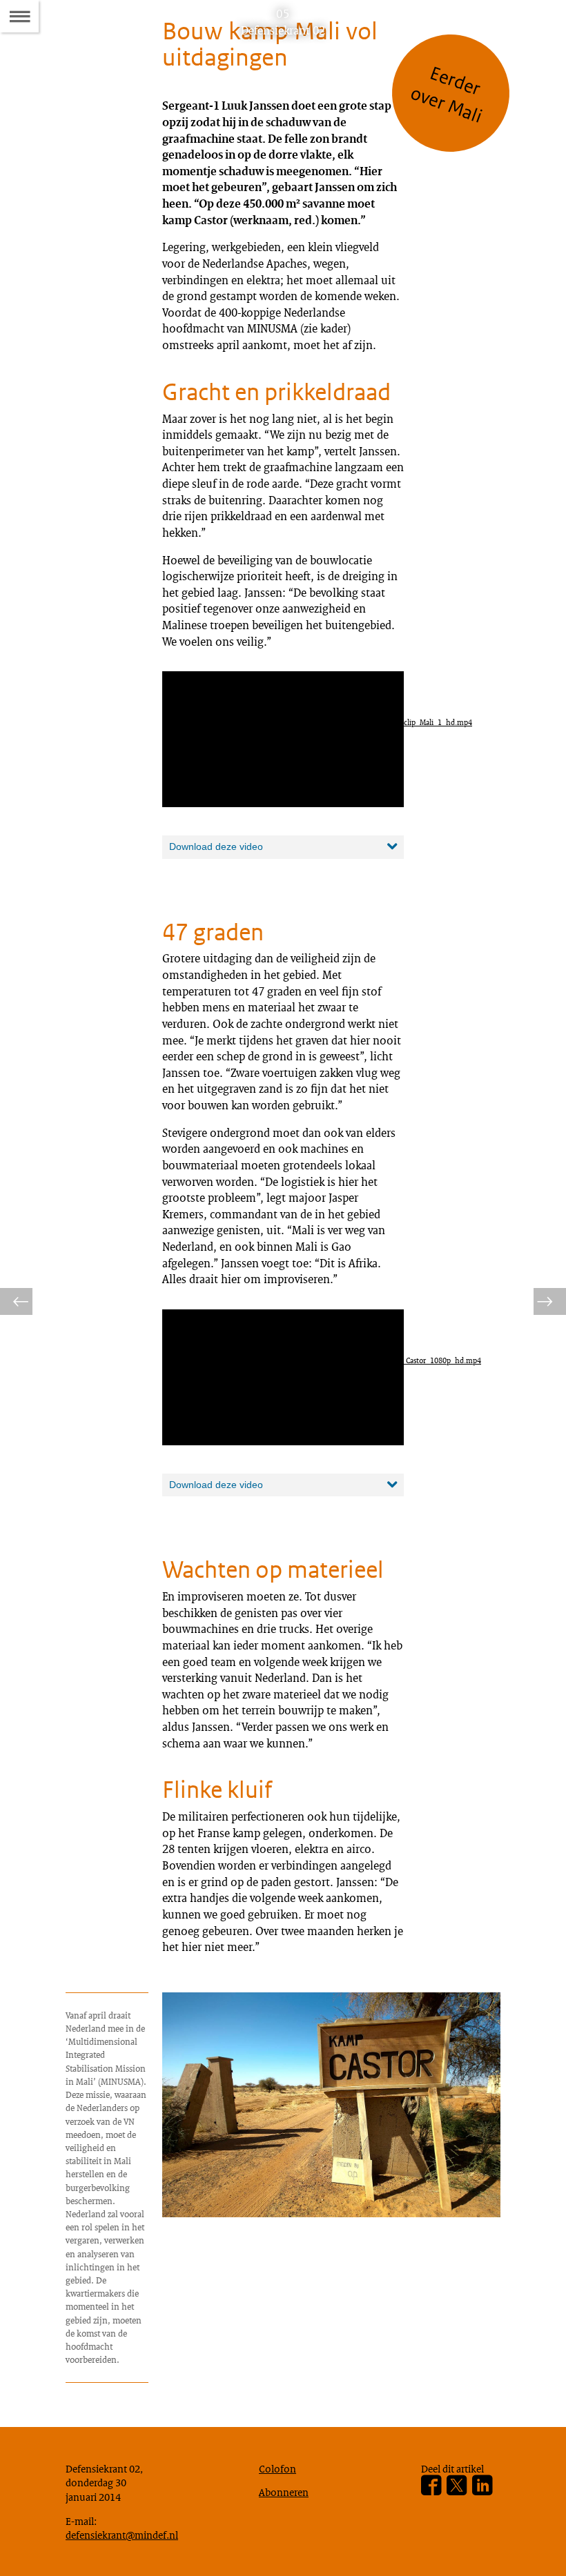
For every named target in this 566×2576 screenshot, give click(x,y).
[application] (283, 739)
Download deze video (216, 846)
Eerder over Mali (447, 95)
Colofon (277, 2468)
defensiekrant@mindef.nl (122, 2535)
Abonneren (284, 2492)
